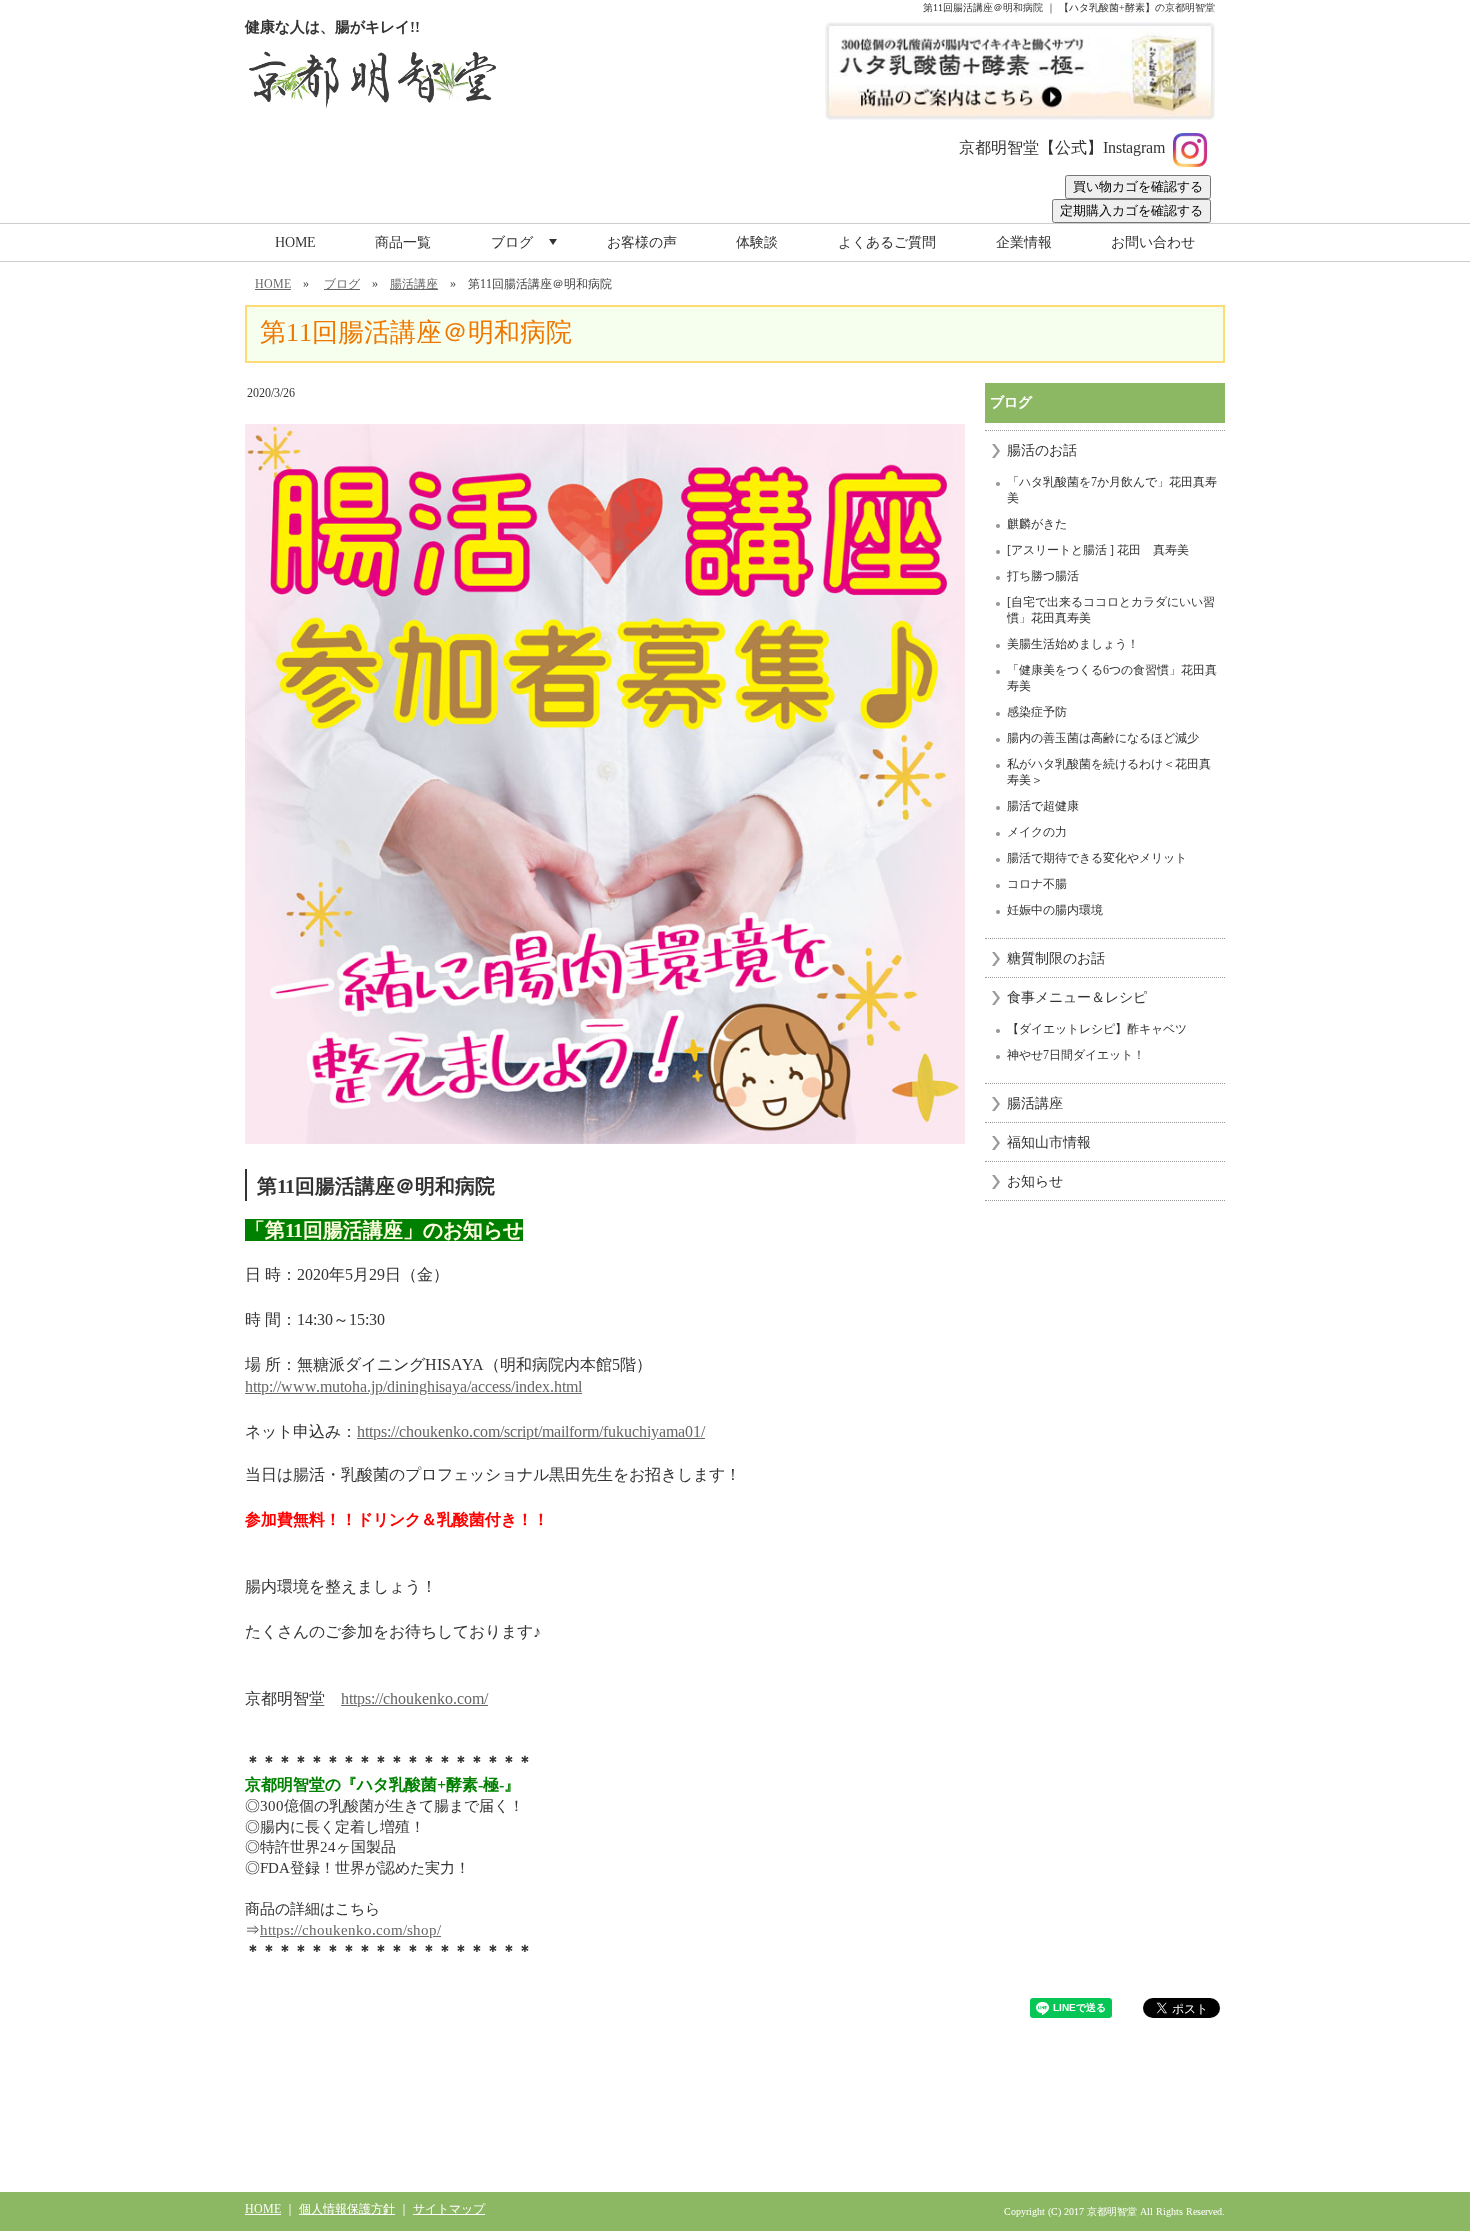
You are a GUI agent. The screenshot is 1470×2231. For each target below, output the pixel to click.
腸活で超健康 (1043, 806)
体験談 (757, 242)
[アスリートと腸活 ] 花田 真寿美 (1098, 550)
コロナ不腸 (1037, 884)
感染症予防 (1037, 712)
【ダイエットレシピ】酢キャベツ (1097, 1029)
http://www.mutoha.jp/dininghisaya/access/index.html (413, 1386)
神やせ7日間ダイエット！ (1076, 1055)
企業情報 (1024, 242)
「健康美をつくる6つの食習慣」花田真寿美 (1112, 678)
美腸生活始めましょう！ (1073, 644)
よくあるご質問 (887, 242)
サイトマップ (449, 2209)
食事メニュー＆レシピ (1077, 997)
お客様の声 (642, 242)
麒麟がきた (1037, 524)
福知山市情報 (1049, 1142)
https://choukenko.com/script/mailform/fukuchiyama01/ (531, 1431)
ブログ (526, 248)
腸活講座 (414, 284)
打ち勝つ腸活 (1043, 576)
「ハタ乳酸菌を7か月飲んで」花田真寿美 (1112, 490)
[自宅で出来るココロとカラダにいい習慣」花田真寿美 (1111, 610)
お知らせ (1035, 1181)
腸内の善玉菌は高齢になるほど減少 (1103, 738)
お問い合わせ (1153, 242)
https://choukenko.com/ (414, 1698)
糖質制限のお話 (1056, 958)
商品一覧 (403, 242)
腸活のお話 (1042, 450)
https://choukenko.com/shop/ (350, 1930)
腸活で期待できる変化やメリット (1097, 858)
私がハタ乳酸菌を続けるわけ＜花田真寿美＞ (1109, 772)
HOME (295, 242)
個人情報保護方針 (347, 2209)
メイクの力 (1037, 832)
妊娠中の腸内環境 (1055, 910)
